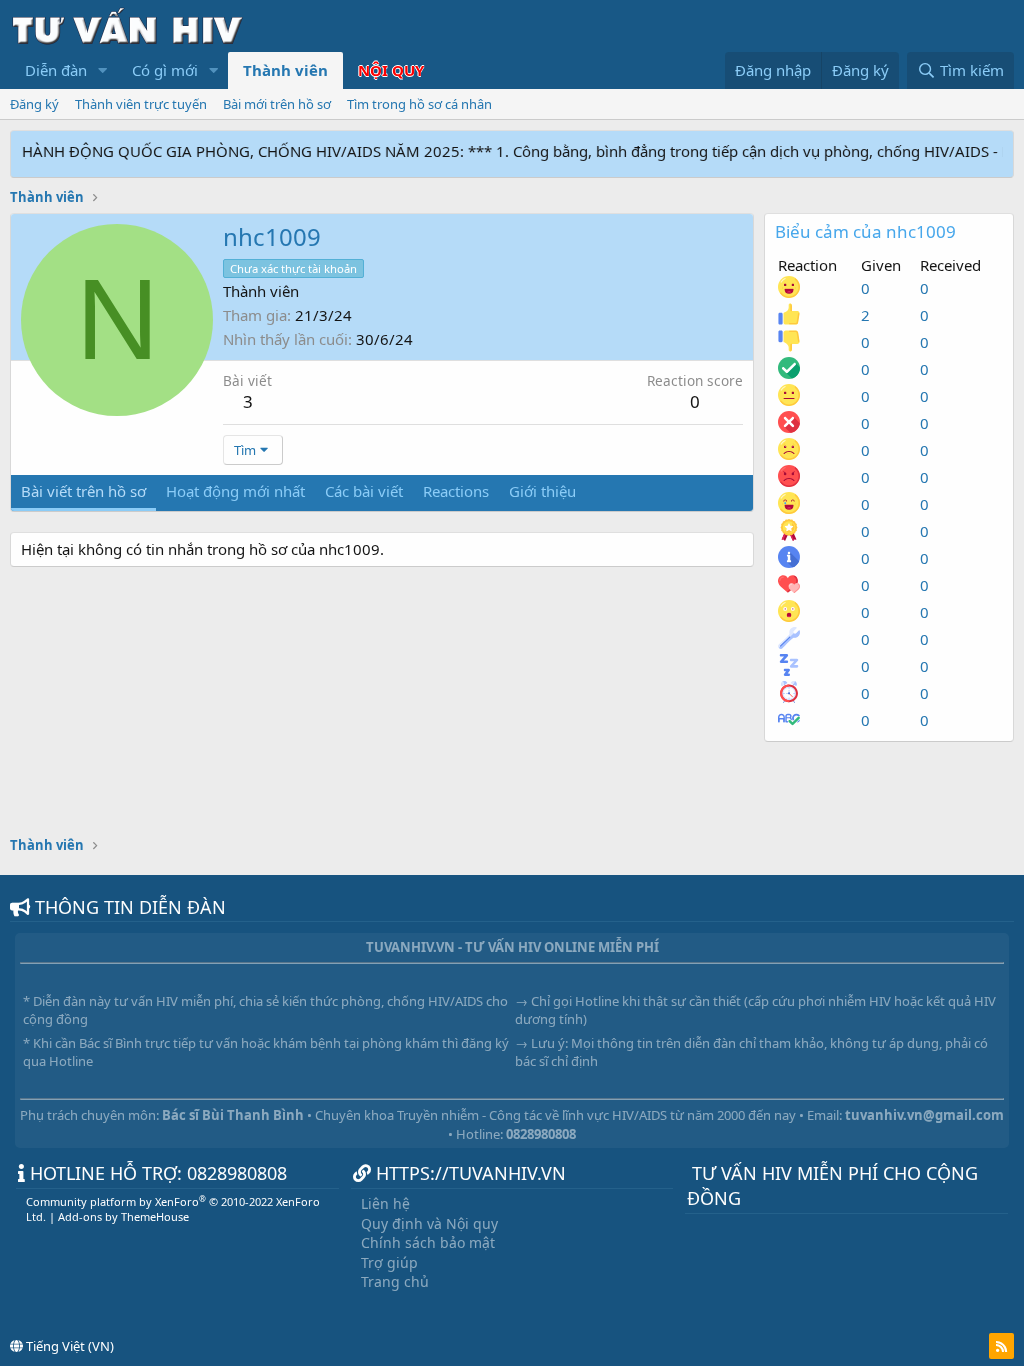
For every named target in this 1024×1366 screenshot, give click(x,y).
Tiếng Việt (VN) (68, 1346)
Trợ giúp (389, 1262)
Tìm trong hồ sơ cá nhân (419, 104)
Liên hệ (385, 1203)
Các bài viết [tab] (364, 491)
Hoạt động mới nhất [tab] (235, 491)
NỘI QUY (391, 70)
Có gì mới (165, 70)
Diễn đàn (56, 70)
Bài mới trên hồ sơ (277, 104)
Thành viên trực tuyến (141, 104)
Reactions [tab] (456, 491)
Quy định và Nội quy (429, 1223)
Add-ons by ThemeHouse (123, 1216)
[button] (103, 70)
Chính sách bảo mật (428, 1242)
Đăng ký (34, 104)
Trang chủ (395, 1281)
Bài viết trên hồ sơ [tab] (83, 491)
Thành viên (285, 70)
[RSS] (1001, 1346)
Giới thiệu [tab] (542, 491)
